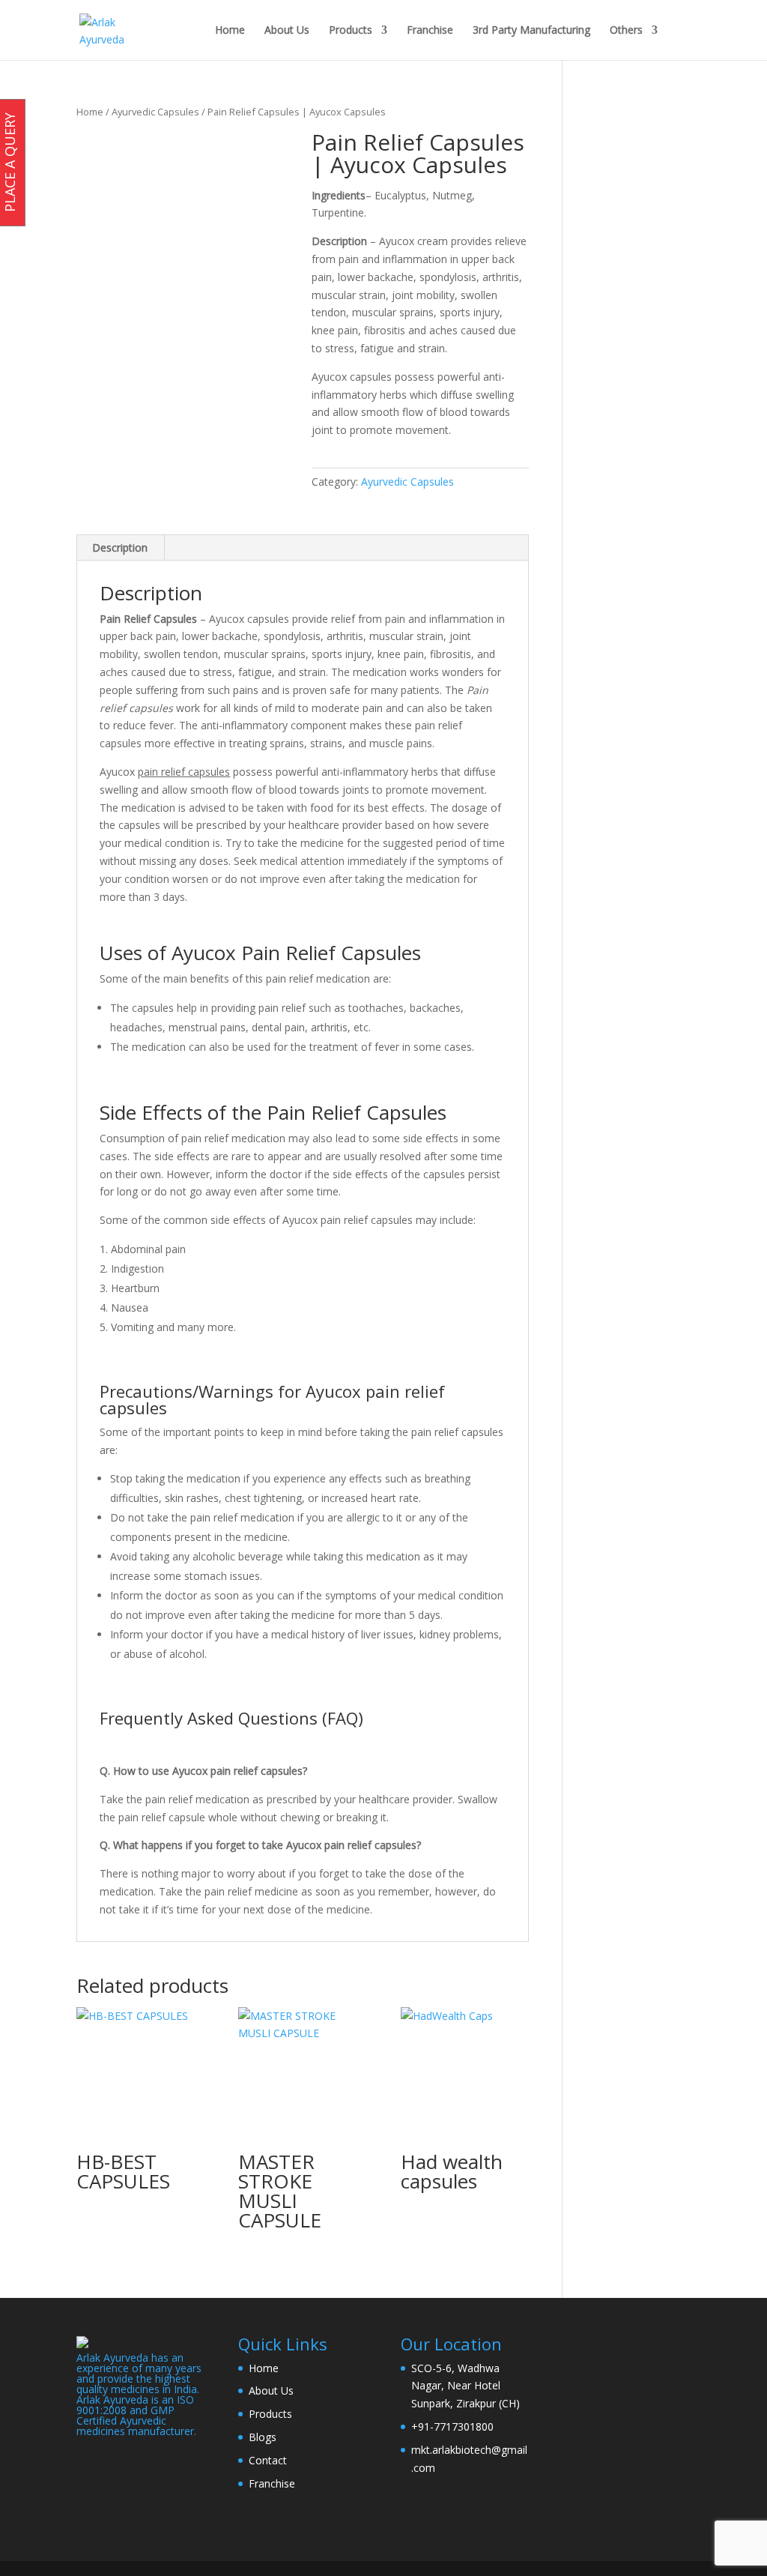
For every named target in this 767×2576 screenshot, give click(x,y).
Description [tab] (120, 548)
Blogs (263, 2437)
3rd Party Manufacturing (531, 31)
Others (626, 31)
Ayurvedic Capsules (155, 112)
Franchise (430, 31)
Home (230, 31)
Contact (268, 2460)
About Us (287, 31)
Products (351, 31)
